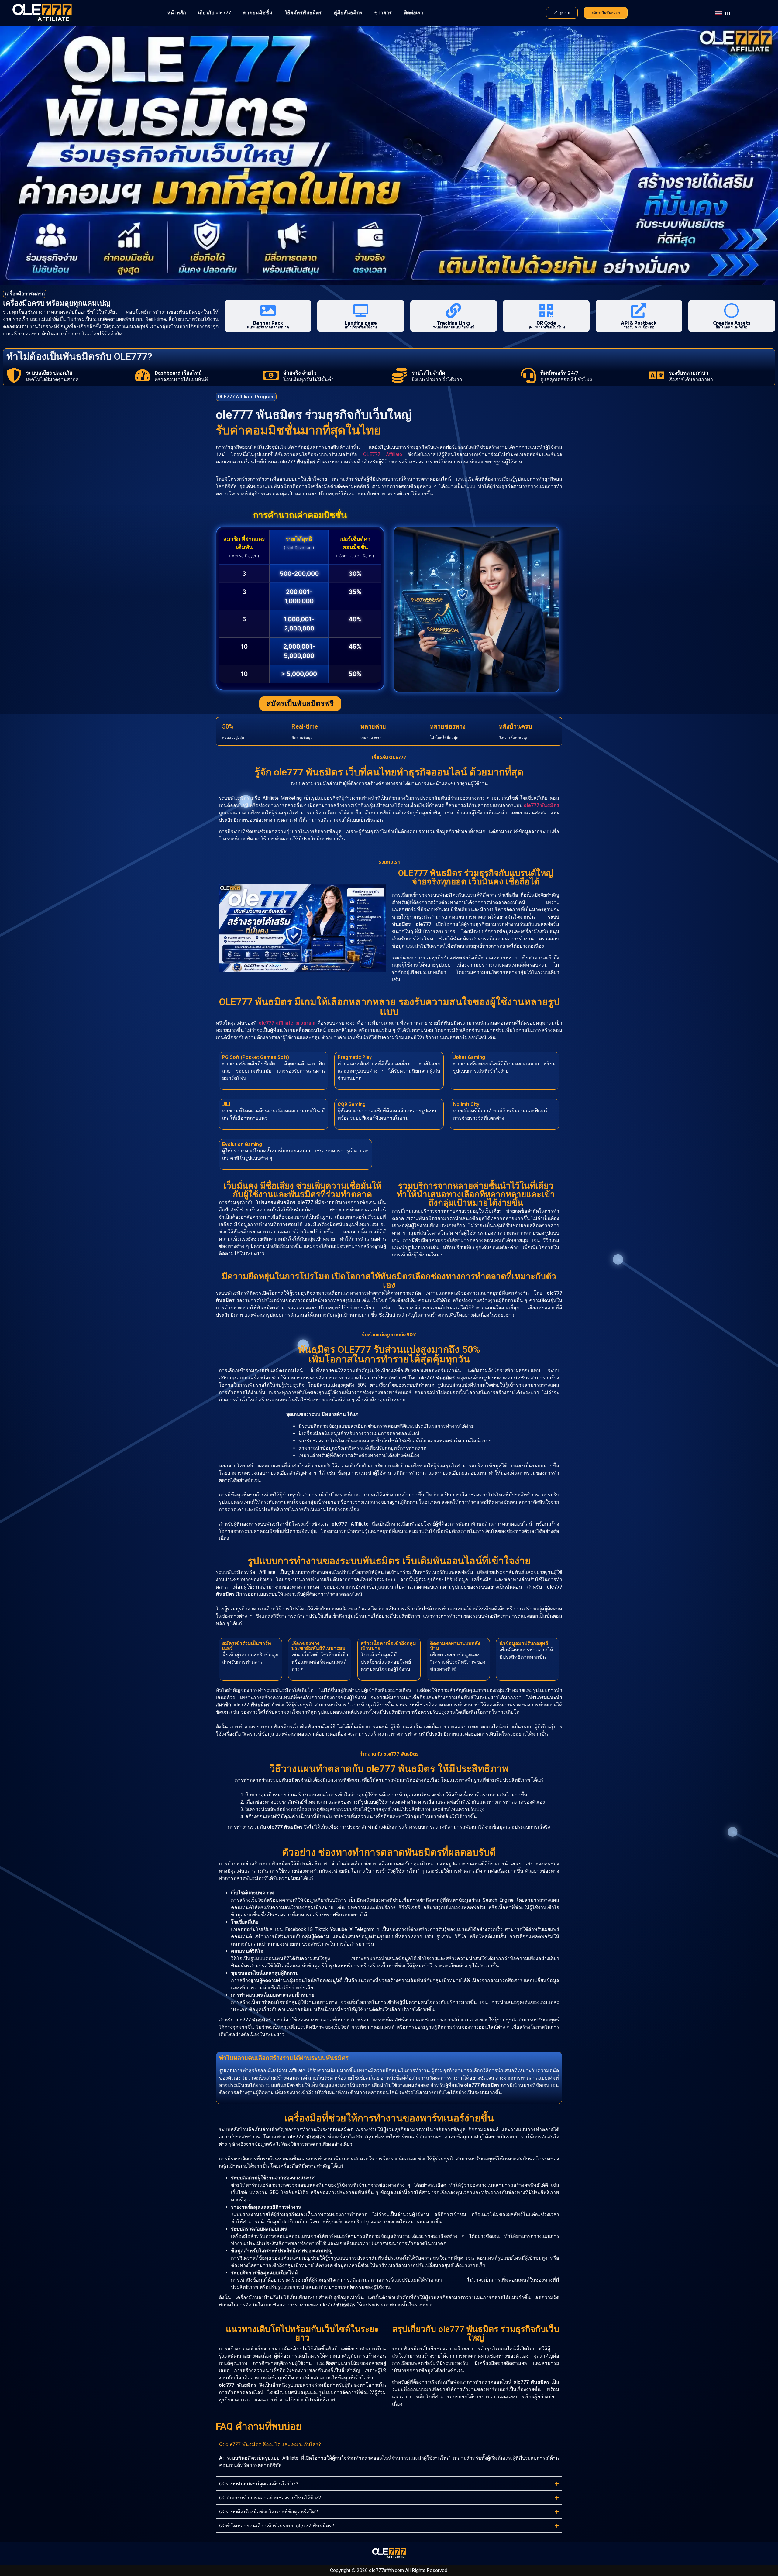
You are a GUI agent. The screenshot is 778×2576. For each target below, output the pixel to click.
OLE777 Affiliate (383, 454)
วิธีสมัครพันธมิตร (303, 13)
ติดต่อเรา (413, 13)
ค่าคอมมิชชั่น (258, 13)
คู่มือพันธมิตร (348, 13)
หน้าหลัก (177, 13)
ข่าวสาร (383, 13)
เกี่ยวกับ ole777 (215, 13)
